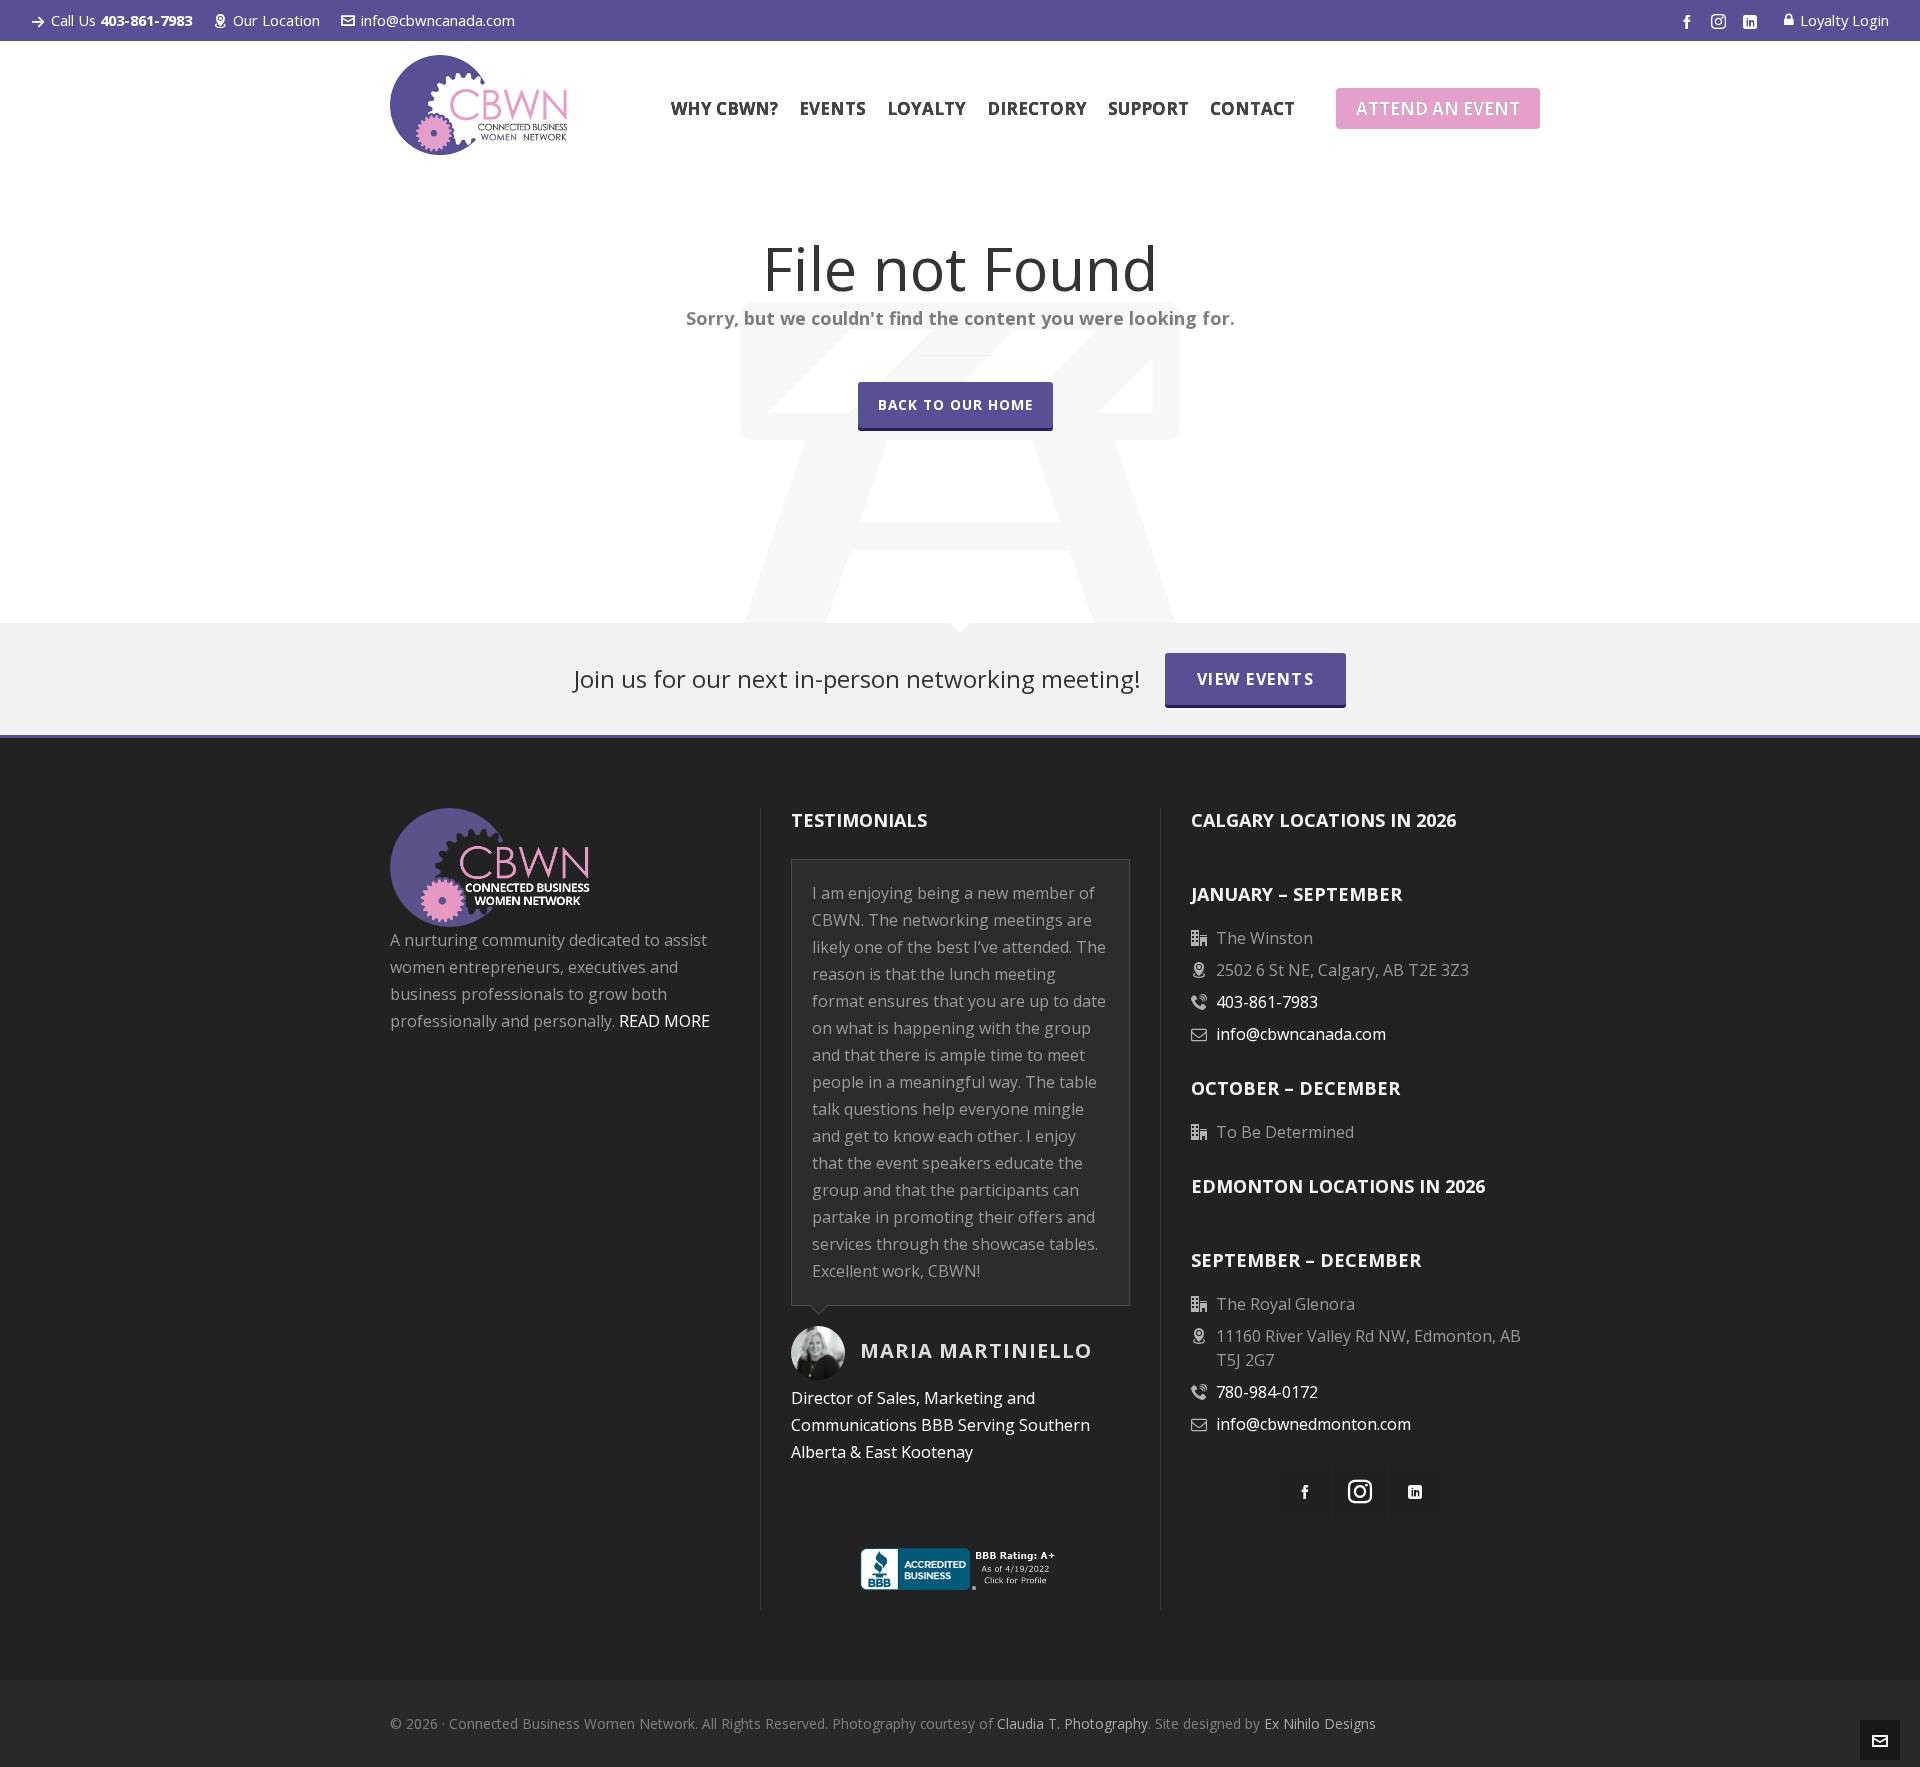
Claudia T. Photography (1072, 1723)
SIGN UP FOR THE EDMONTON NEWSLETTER (559, 1210)
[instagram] (1721, 21)
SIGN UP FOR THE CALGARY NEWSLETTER (559, 1106)
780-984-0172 (1267, 1392)
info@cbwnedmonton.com (1313, 1424)
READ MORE (664, 1021)
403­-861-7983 (1267, 1002)
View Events (1256, 679)
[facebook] (1690, 21)
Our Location (276, 20)
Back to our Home (955, 404)
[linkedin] (1753, 21)
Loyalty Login (1844, 20)
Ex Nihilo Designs (1320, 1723)
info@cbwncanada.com (438, 20)
